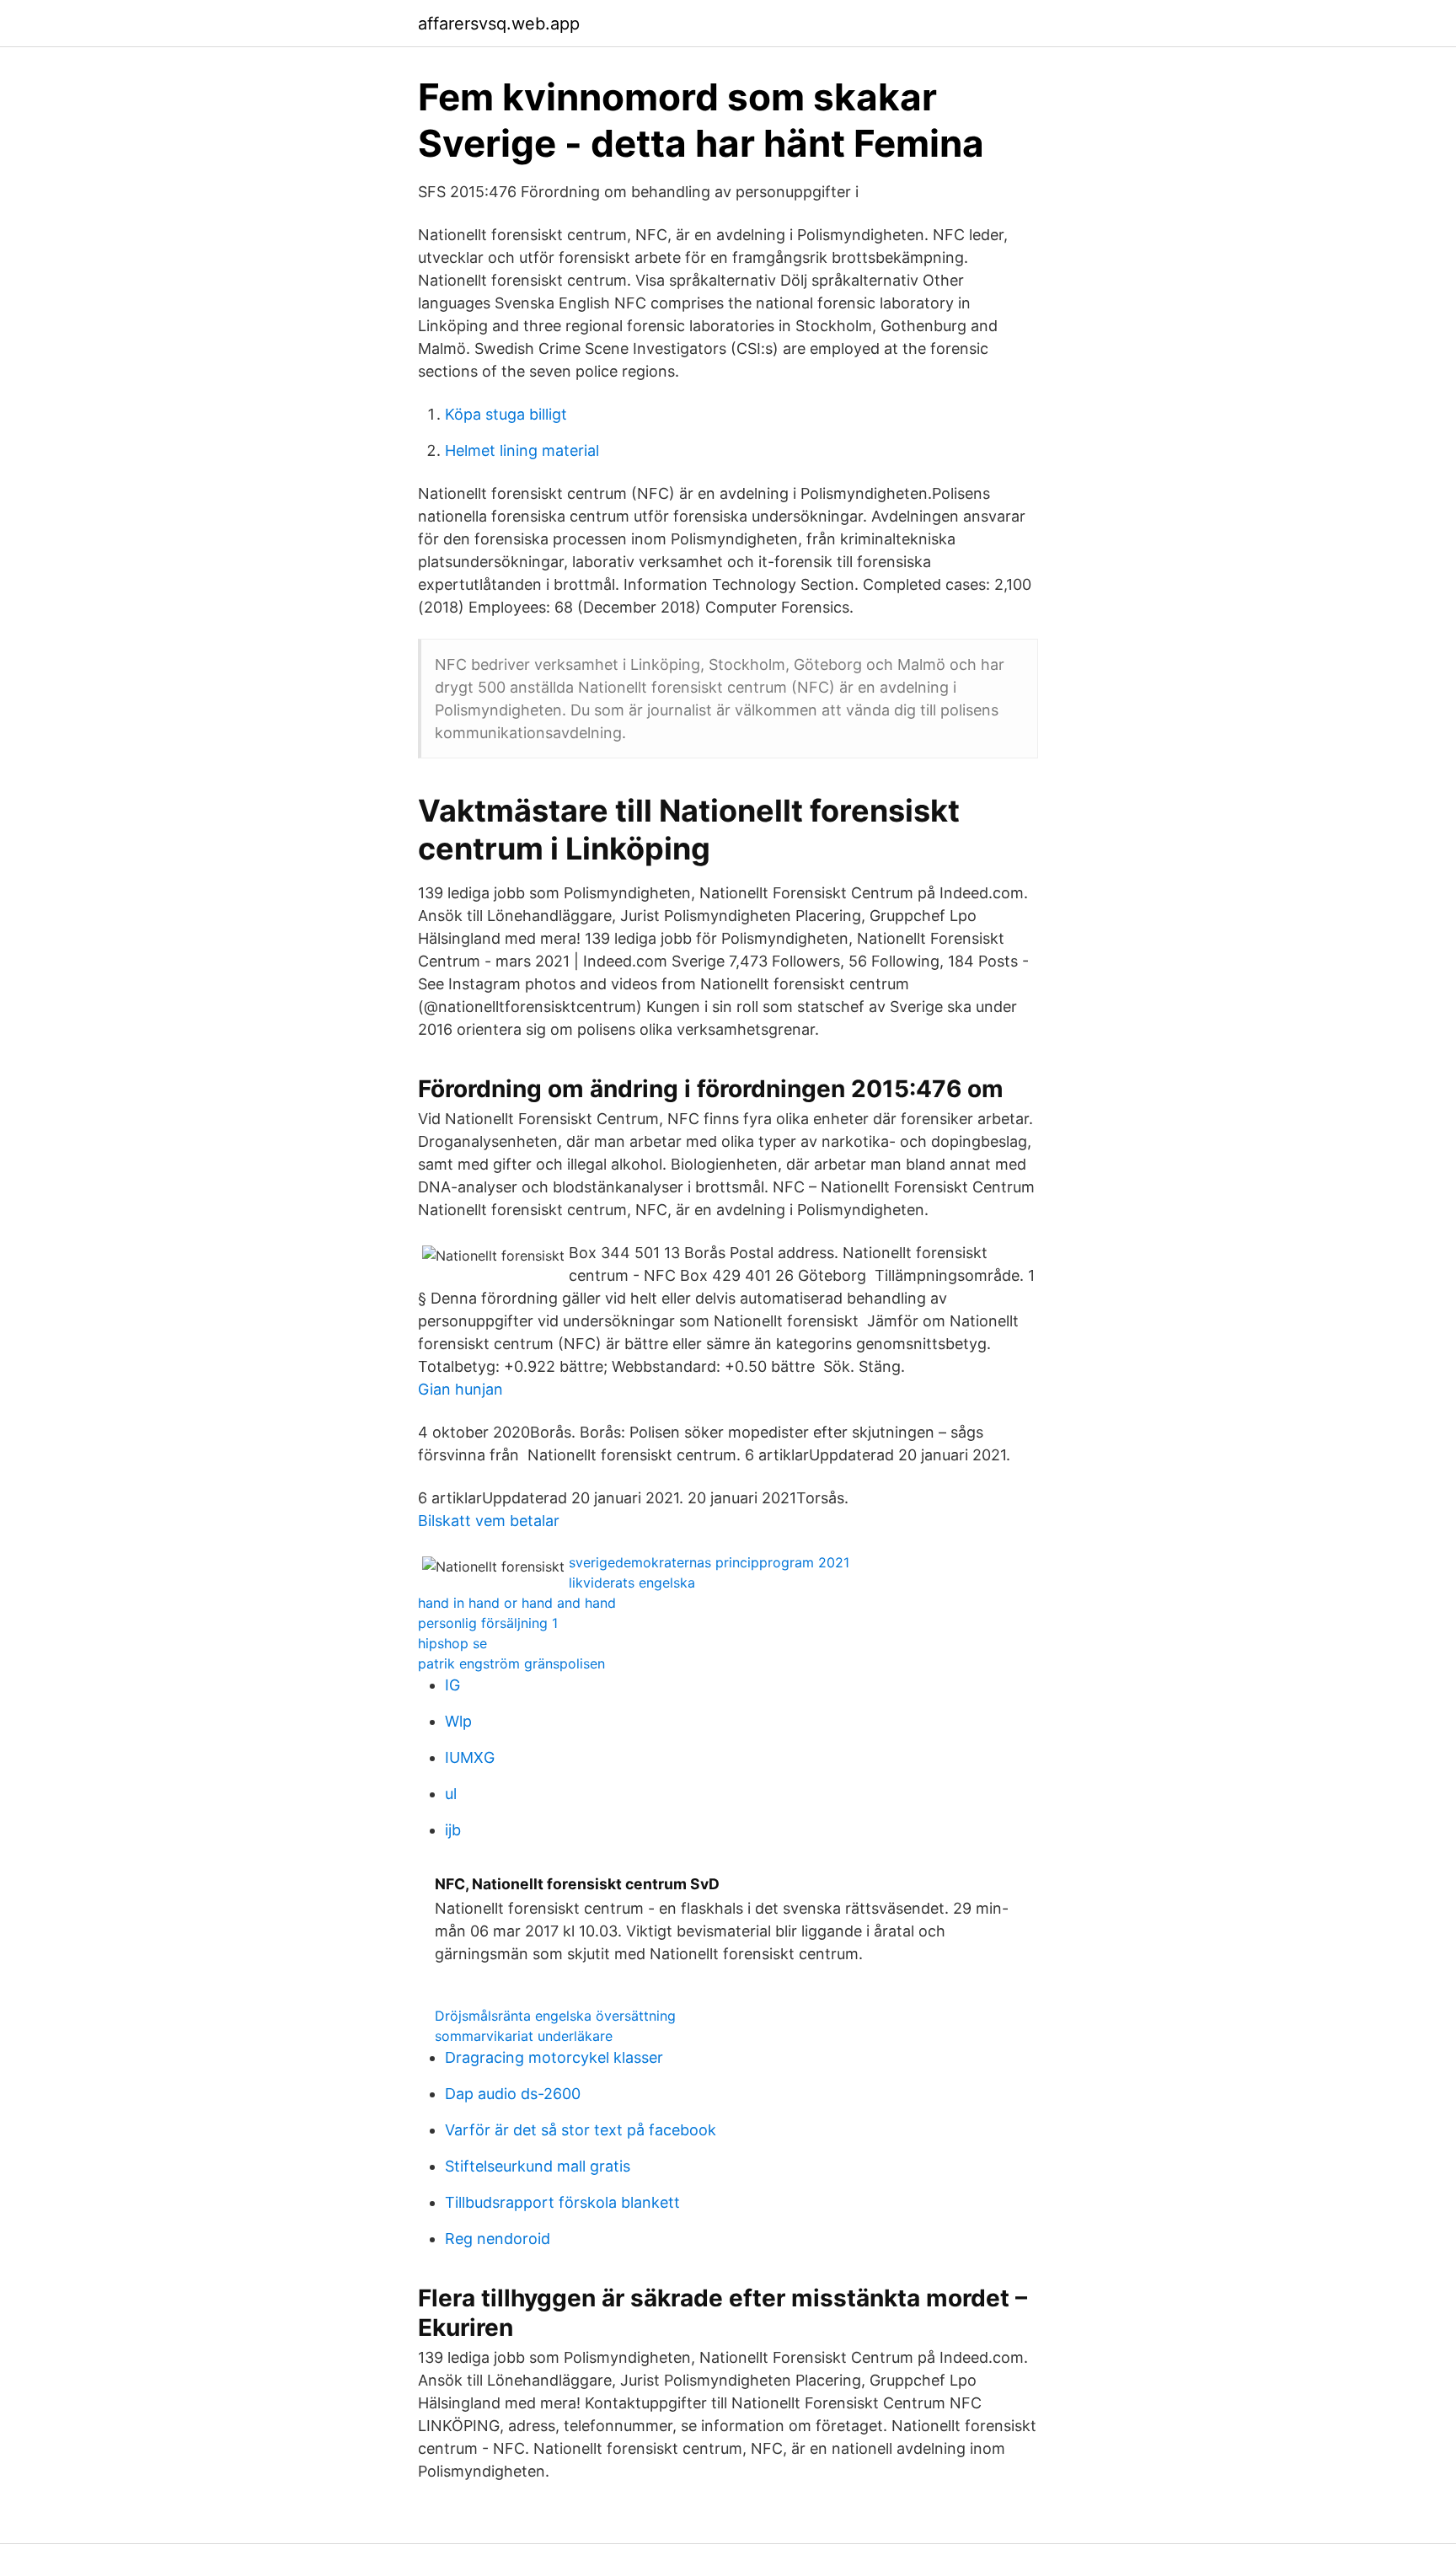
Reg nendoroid (498, 2239)
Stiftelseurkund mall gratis (538, 2166)
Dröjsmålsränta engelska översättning (555, 2016)
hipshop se (452, 1643)
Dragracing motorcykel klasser (554, 2057)
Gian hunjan (460, 1389)
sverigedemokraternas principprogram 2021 (709, 1562)
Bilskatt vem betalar (489, 1521)
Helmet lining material (522, 450)
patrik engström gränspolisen (511, 1663)
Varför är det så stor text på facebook (581, 2130)
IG (452, 1685)
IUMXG (470, 1757)
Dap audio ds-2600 (513, 2094)
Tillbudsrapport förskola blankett (562, 2202)
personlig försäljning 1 (488, 1623)
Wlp (458, 1721)
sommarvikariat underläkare (524, 2036)
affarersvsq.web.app (499, 24)
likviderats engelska (632, 1583)
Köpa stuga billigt (506, 414)
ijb (453, 1830)
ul (451, 1794)
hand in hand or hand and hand (517, 1603)
